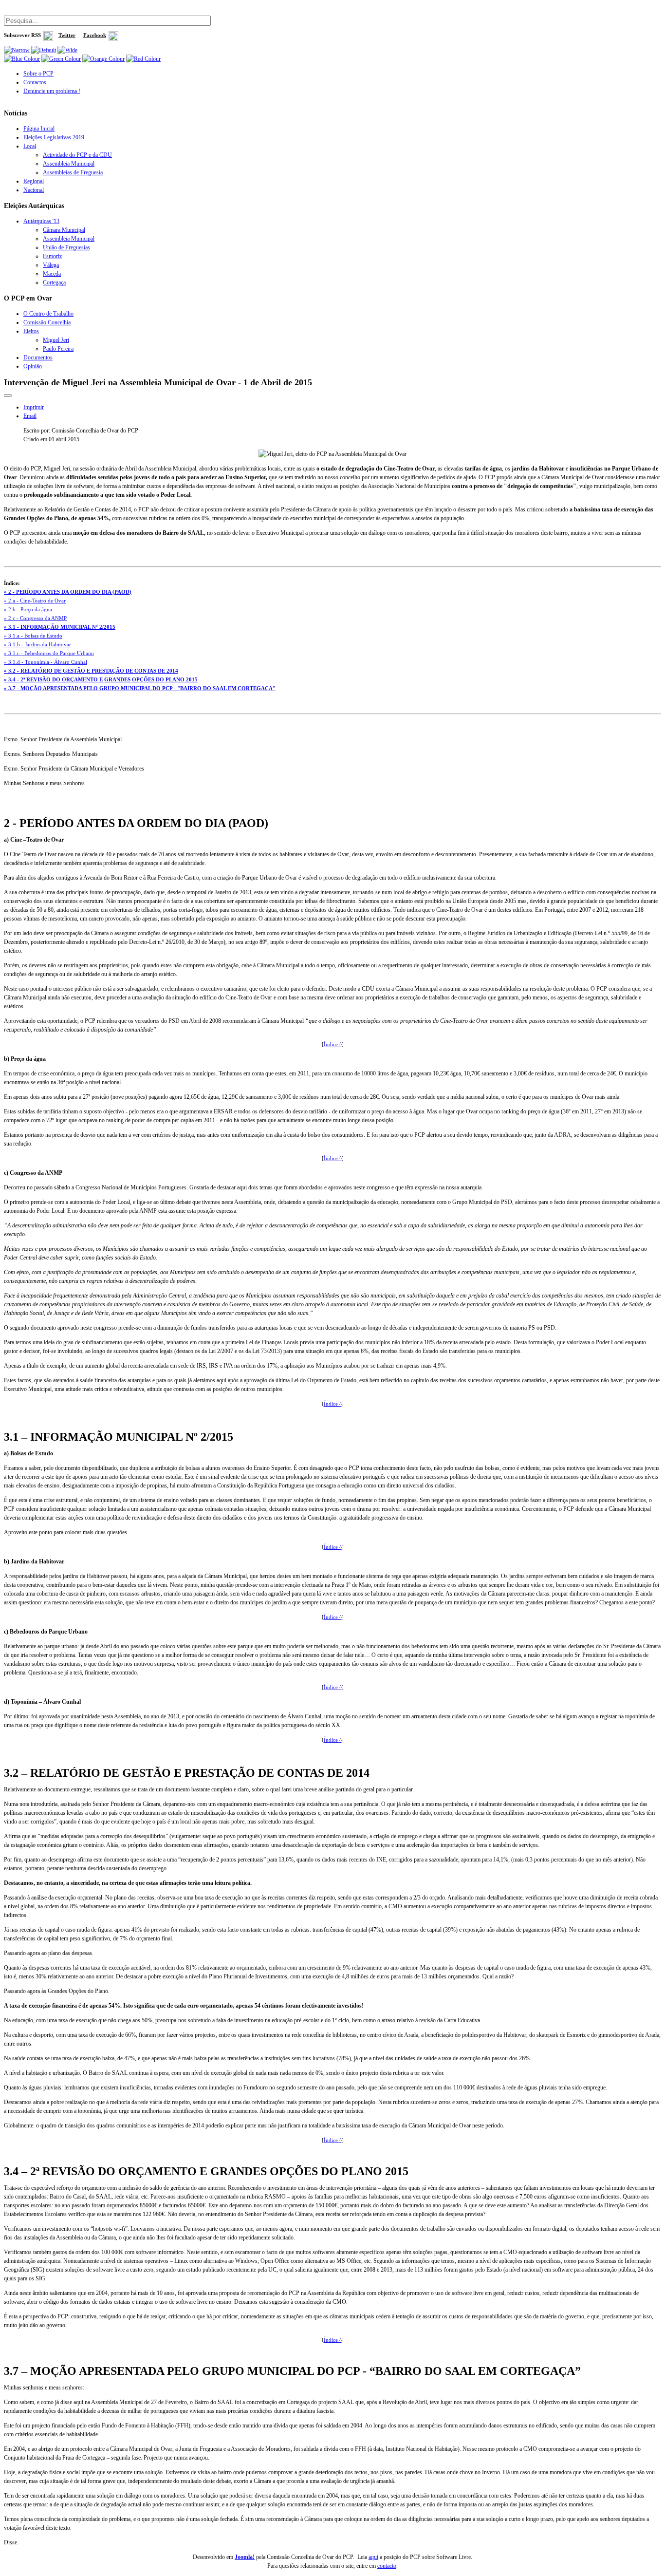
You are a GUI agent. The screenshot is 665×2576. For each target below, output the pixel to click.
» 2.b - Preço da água (28, 610)
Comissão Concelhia (47, 322)
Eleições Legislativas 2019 (54, 137)
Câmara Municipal (64, 230)
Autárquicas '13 (41, 221)
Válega (51, 265)
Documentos (38, 357)
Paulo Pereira (58, 349)
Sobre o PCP (38, 74)
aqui (373, 2557)
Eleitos (31, 331)
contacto (387, 2566)
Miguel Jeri (56, 340)
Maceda (52, 274)
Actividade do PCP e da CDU (77, 155)
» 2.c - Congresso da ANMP (35, 618)
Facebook (95, 35)
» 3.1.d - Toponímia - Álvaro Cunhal (46, 662)
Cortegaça (54, 282)
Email (30, 416)
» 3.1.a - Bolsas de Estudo (33, 636)
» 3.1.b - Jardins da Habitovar (37, 645)
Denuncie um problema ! (52, 91)
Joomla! (245, 2557)
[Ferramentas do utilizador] (8, 395)
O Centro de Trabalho (48, 314)
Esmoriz (52, 256)
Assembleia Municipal (69, 164)
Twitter (67, 35)
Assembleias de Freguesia (73, 172)
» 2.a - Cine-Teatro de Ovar (35, 601)
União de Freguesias (66, 247)
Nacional (34, 190)
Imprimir (34, 407)
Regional (34, 181)
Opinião (33, 366)
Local (30, 146)
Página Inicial (39, 129)
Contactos (35, 82)
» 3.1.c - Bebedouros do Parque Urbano (49, 653)
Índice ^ (333, 1044)
